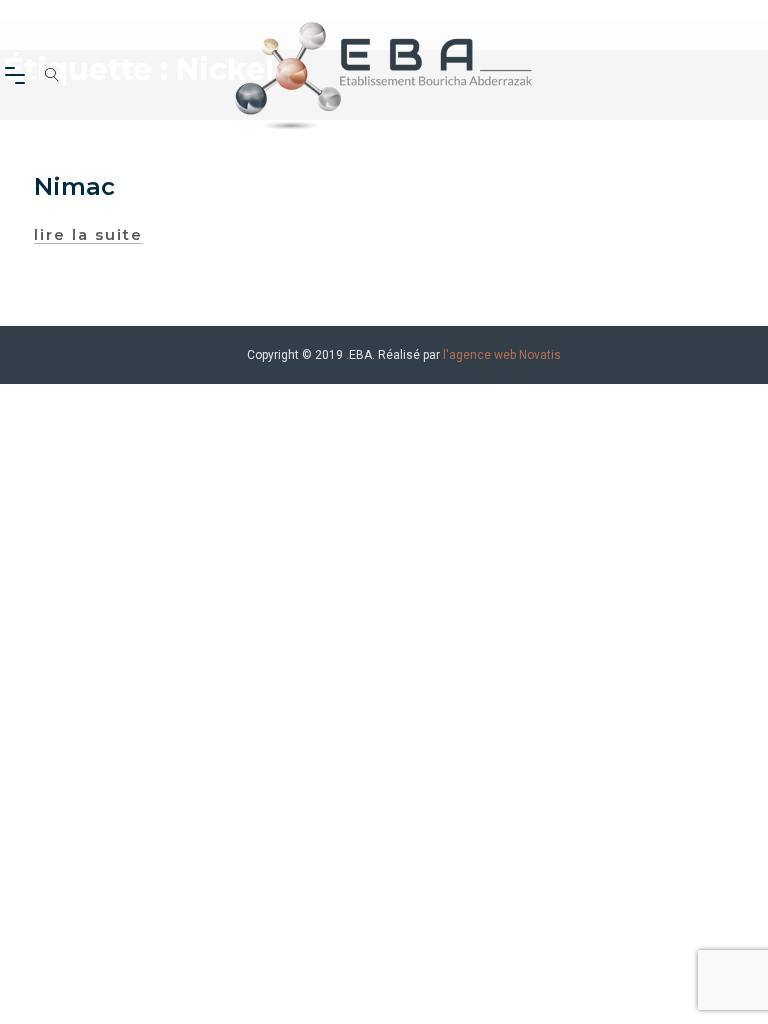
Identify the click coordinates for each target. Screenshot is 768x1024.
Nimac (74, 186)
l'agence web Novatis (502, 355)
